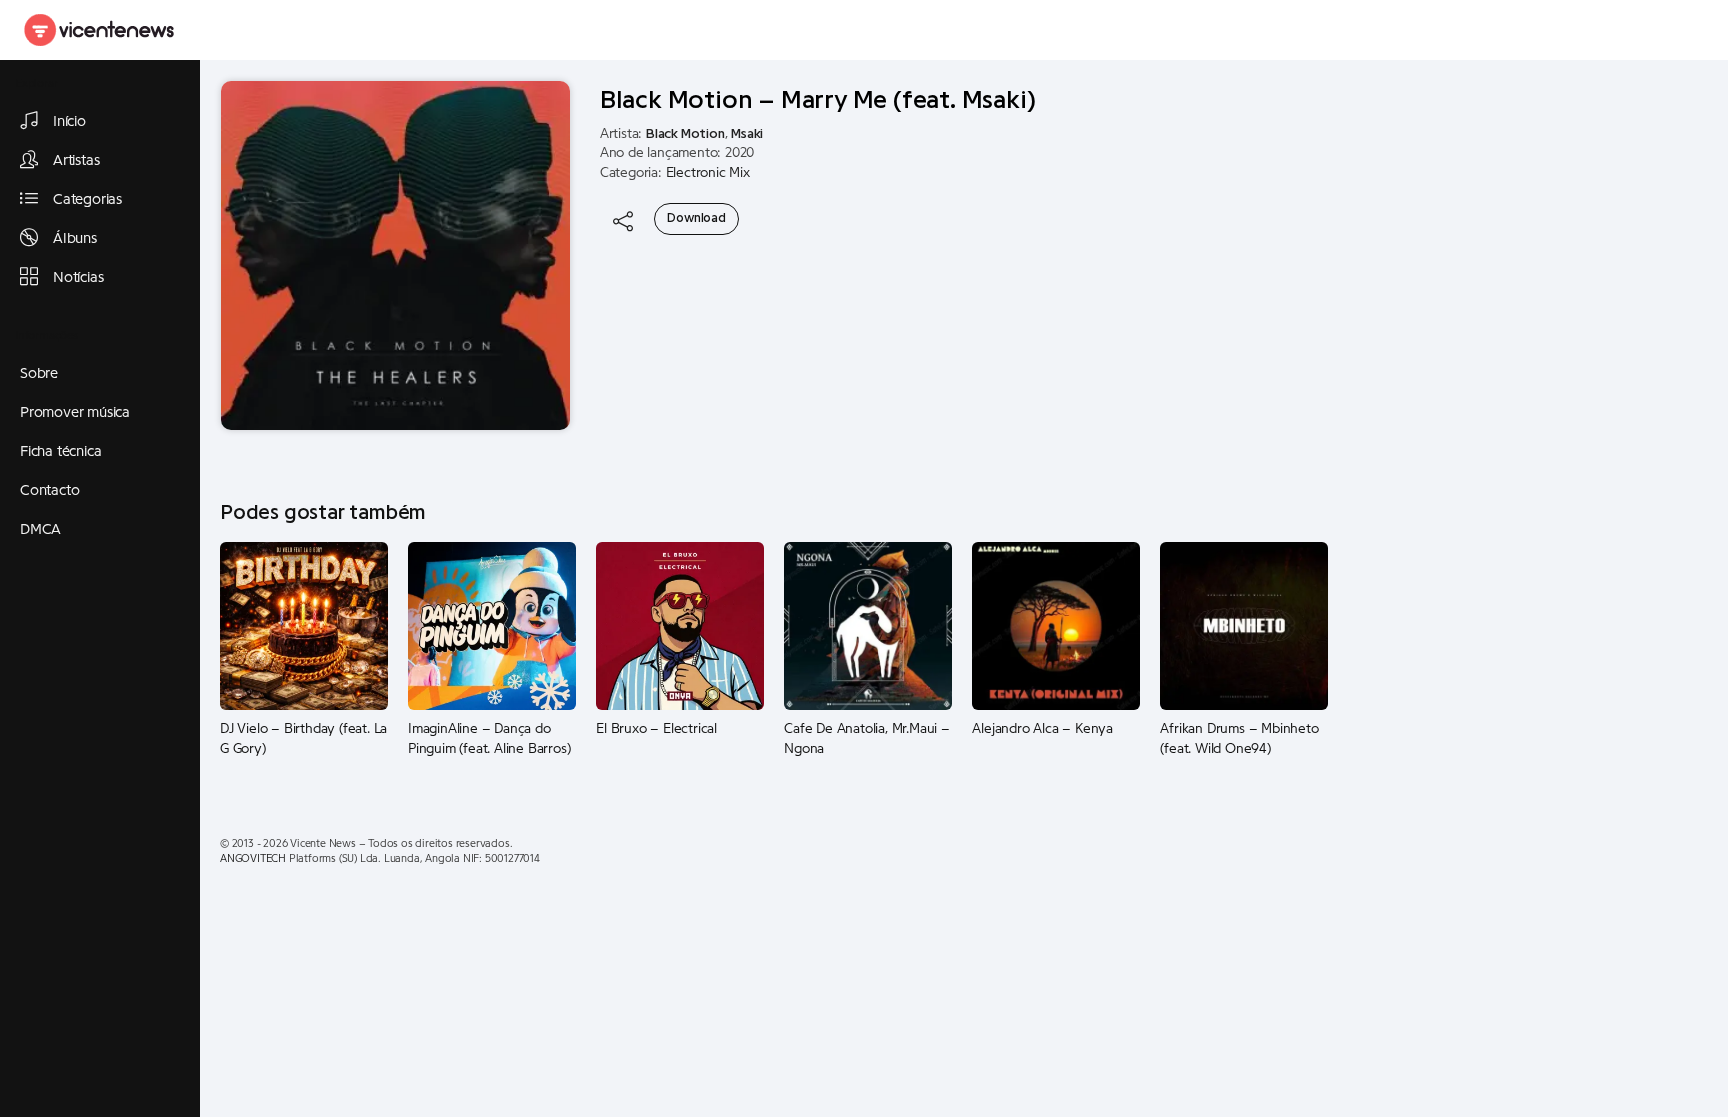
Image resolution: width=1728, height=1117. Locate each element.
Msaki (747, 134)
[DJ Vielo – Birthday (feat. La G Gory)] (304, 625)
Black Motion (685, 134)
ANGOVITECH (253, 858)
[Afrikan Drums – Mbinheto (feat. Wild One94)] (1244, 625)
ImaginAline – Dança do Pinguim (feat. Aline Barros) (489, 739)
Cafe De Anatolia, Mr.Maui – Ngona (867, 739)
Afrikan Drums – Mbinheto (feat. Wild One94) (1239, 739)
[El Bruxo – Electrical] (680, 625)
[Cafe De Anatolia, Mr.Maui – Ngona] (868, 625)
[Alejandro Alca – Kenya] (1056, 625)
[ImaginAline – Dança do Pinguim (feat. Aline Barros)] (492, 625)
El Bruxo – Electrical (656, 729)
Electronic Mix (708, 173)
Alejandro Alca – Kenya (1042, 729)
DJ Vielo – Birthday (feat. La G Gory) (303, 739)
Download (696, 218)
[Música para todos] (100, 30)
